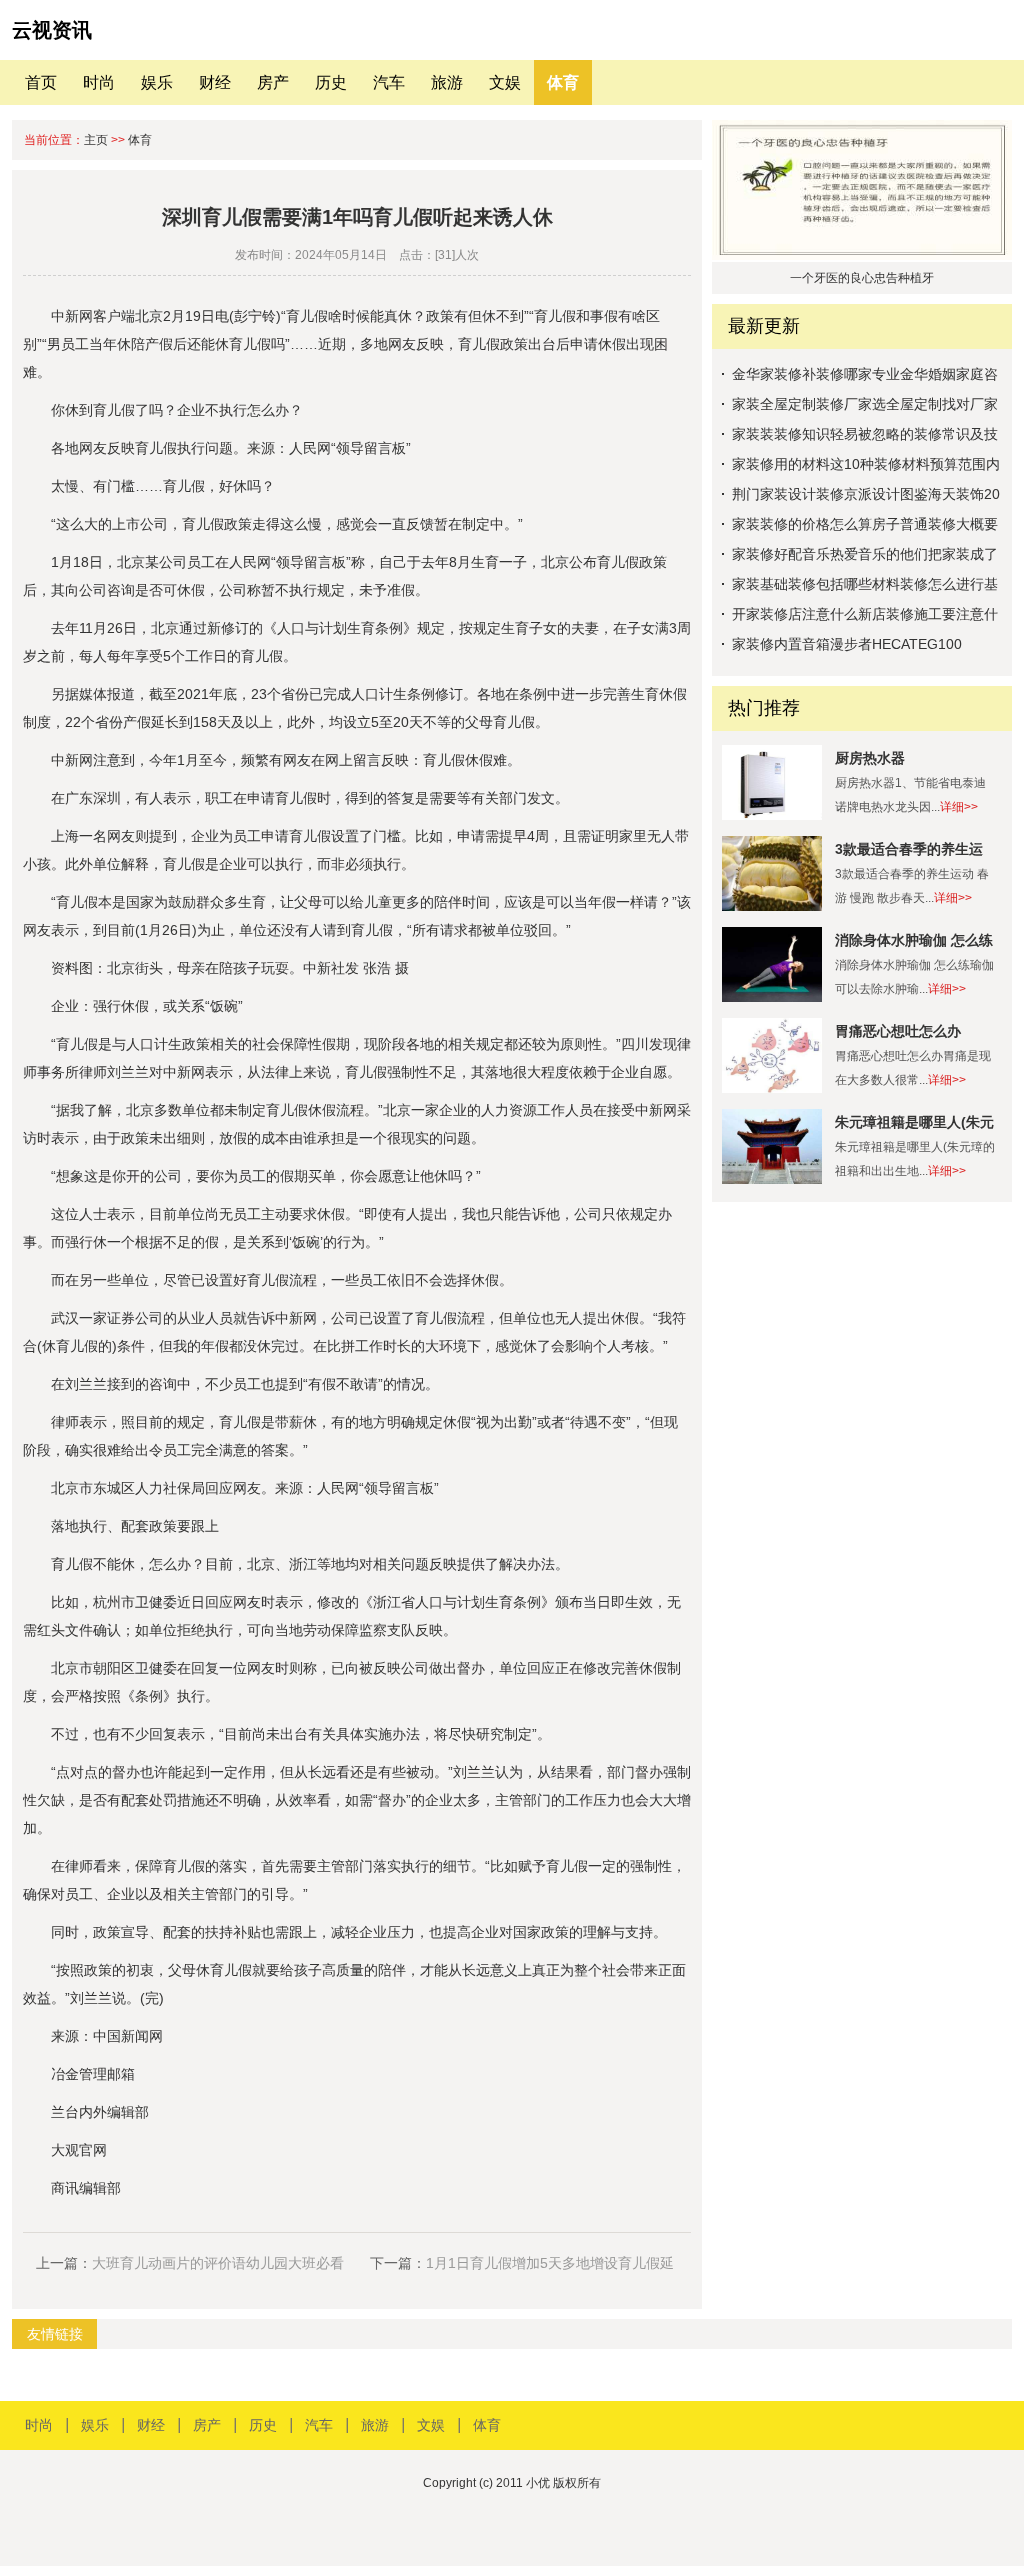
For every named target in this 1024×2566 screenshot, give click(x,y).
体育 (563, 82)
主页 (96, 140)
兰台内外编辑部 (100, 2112)
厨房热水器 (870, 758)
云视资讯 (52, 30)
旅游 (447, 82)
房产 (273, 82)
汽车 (389, 82)
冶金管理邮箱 (93, 2074)
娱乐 (157, 82)
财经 (215, 82)
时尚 (99, 82)
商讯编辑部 (86, 2188)
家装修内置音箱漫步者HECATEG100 (847, 644)
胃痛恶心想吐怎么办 (898, 1031)
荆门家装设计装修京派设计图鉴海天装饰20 (866, 494)
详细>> (959, 807)
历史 (331, 82)
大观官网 (79, 2150)
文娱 (505, 82)
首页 (41, 82)
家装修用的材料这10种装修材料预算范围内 (866, 464)
